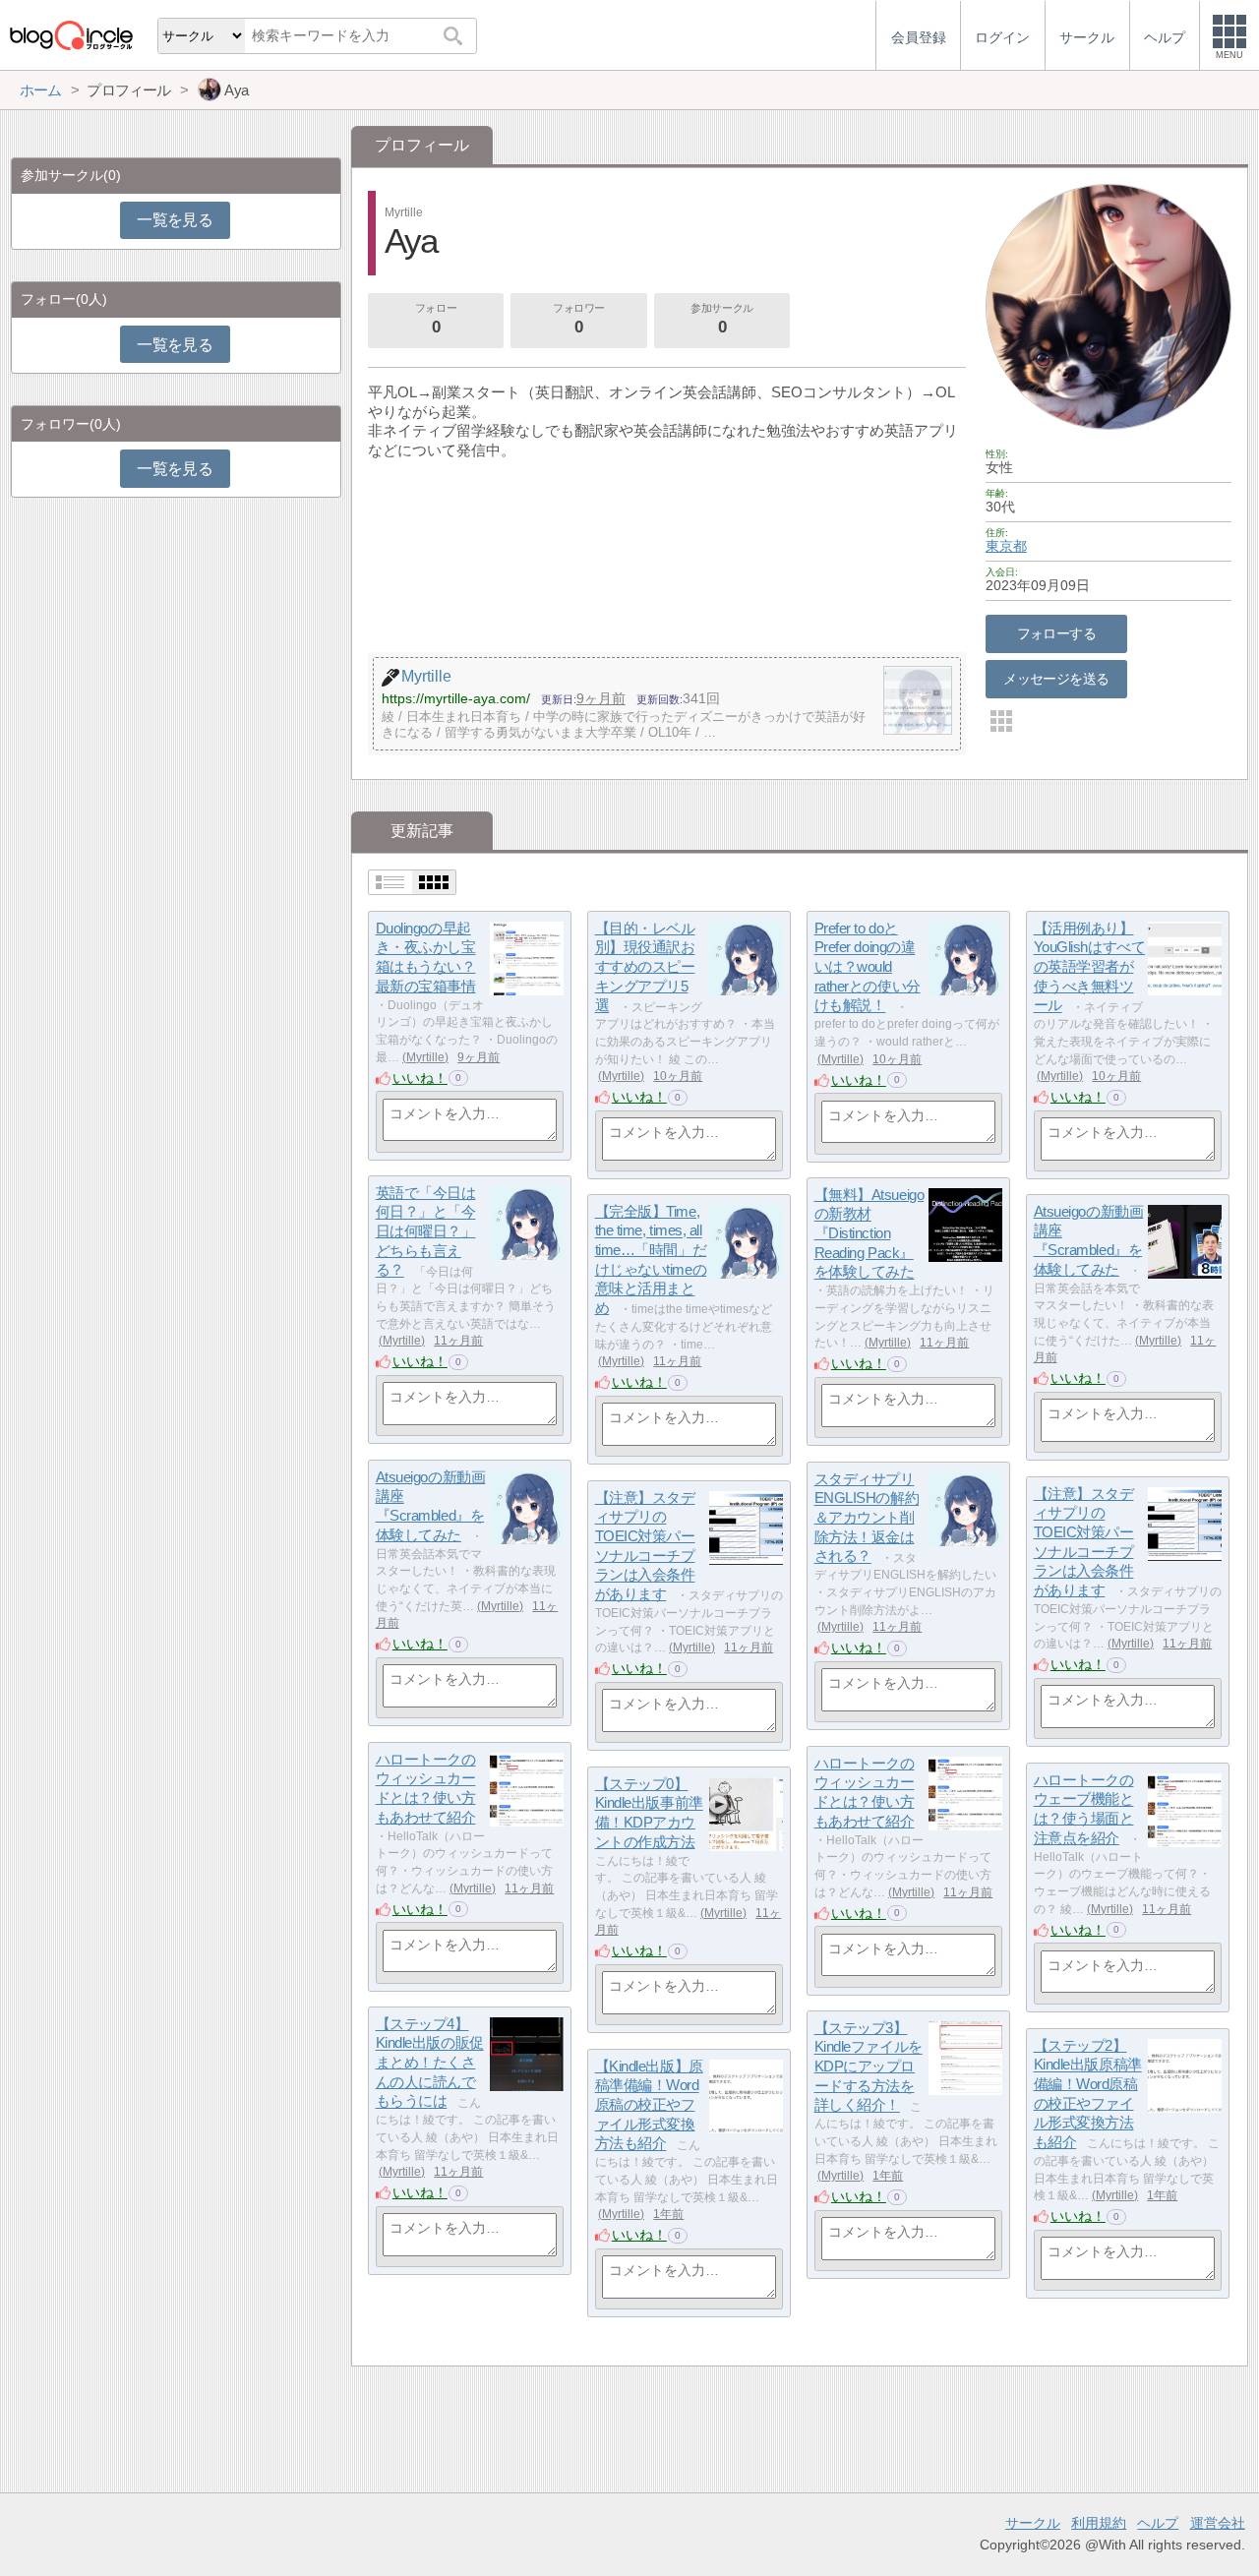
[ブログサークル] (71, 35)
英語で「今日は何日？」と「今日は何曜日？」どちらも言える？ (426, 1231)
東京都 (1006, 546)
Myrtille (425, 1057)
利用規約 (1099, 2523)
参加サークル (721, 319)
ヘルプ (1158, 2523)
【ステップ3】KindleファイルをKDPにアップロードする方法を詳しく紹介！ (869, 2067)
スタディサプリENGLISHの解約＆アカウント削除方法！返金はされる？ (867, 1518)
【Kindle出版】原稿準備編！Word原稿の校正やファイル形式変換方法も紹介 (649, 2105)
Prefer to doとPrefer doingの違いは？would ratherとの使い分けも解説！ (868, 967)
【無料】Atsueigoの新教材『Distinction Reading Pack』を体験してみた (869, 1233)
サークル (1033, 2523)
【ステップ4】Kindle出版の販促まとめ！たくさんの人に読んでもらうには (430, 2063)
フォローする (1057, 633)
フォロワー (579, 319)
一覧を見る (175, 220)
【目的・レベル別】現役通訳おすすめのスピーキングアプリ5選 (645, 967)
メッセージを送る (1056, 679)
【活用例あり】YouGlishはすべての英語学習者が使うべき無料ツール (1090, 967)
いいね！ (420, 1078)
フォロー (436, 319)
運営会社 (1218, 2523)
